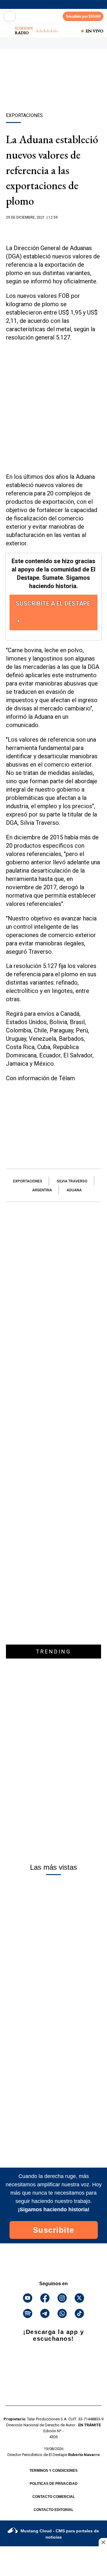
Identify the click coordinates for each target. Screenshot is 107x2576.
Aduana (74, 1190)
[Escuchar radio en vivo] (8, 31)
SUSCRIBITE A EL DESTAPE (53, 604)
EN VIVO (95, 31)
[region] (53, 91)
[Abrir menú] (10, 16)
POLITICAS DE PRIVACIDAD (54, 2484)
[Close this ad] (103, 2542)
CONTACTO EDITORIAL (53, 2510)
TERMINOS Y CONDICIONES (53, 2471)
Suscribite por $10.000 (83, 16)
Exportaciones (28, 1181)
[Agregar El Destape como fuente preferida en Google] (53, 229)
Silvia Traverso (72, 1181)
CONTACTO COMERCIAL (54, 2497)
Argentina (42, 1190)
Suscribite (54, 2230)
